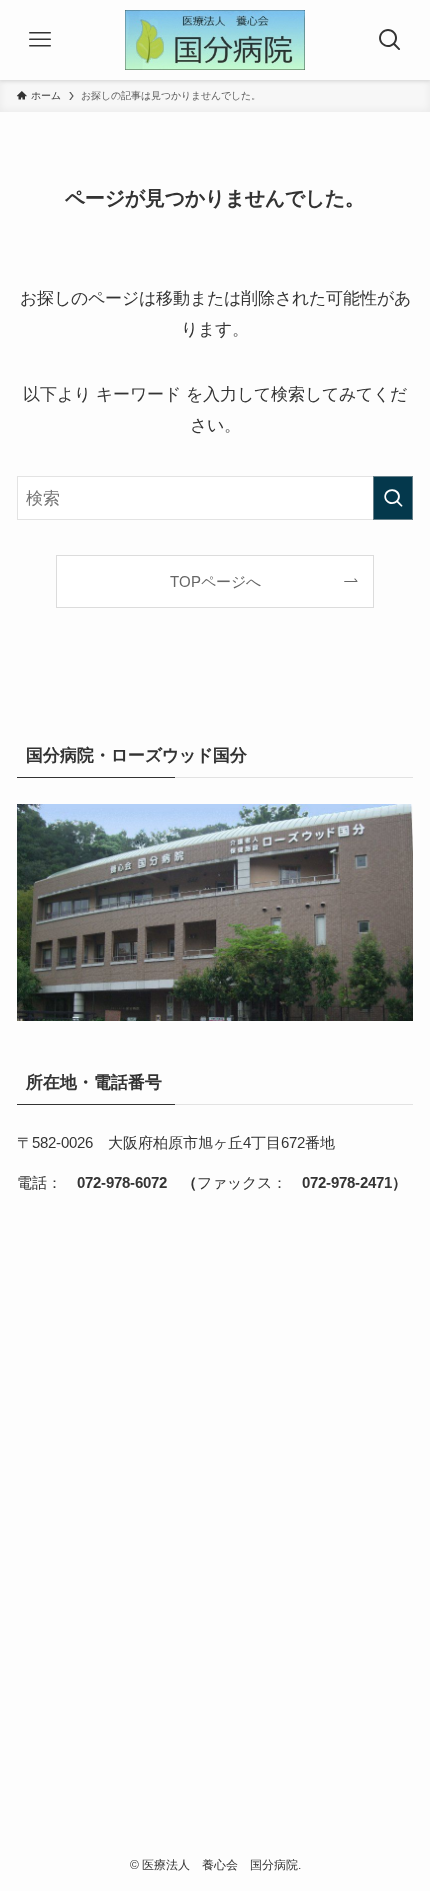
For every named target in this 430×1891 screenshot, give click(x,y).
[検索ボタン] (390, 40)
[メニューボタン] (40, 40)
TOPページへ (215, 581)
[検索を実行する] (393, 498)
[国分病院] (215, 40)
